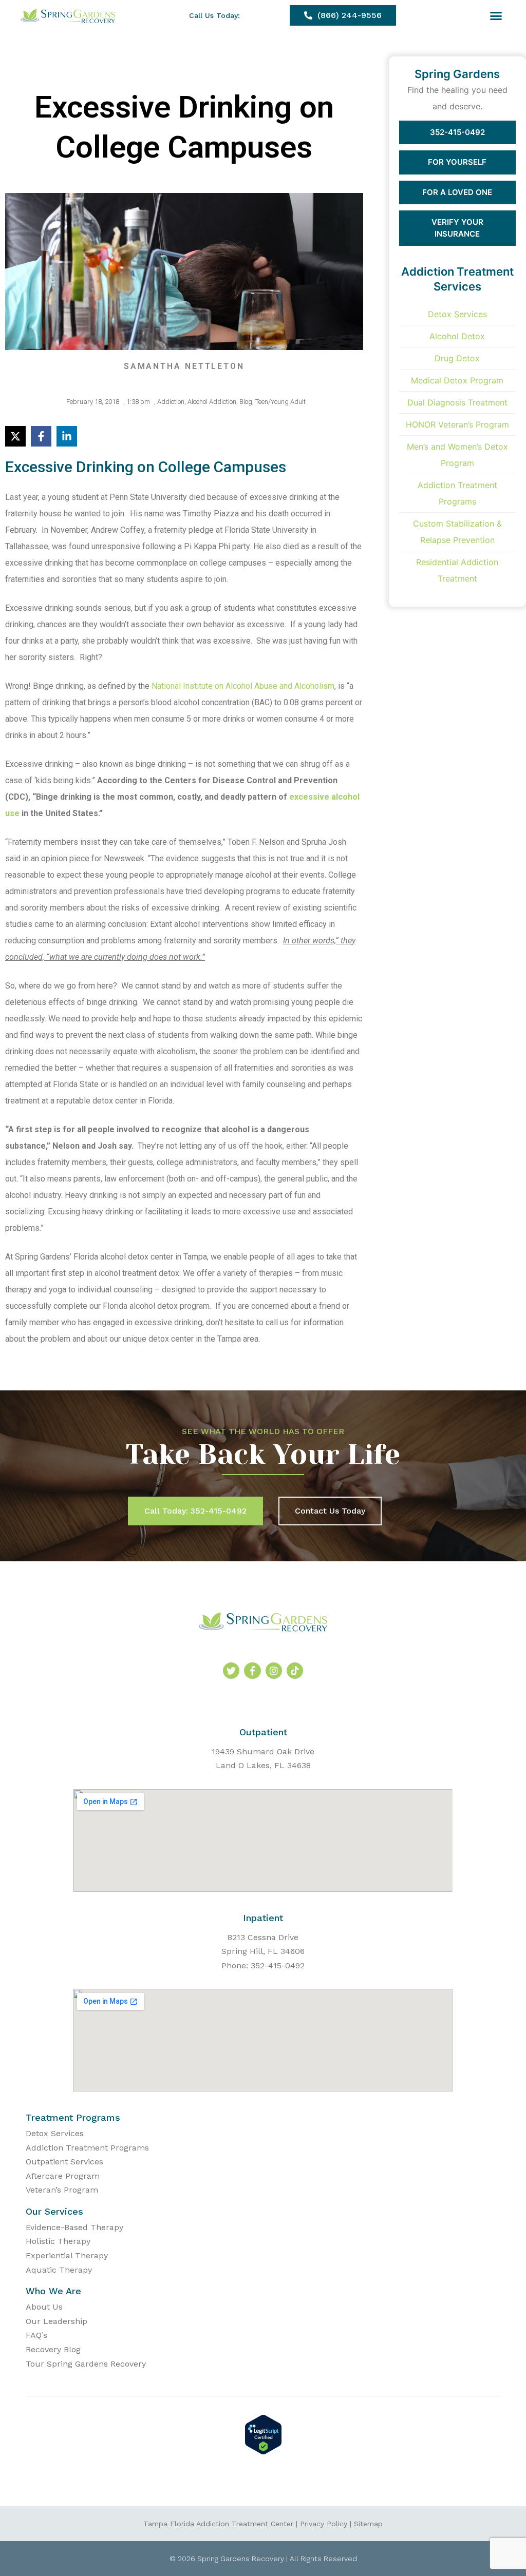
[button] (496, 15)
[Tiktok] (295, 1671)
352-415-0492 (457, 132)
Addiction (171, 402)
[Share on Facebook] (41, 436)
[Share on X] (15, 436)
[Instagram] (274, 1671)
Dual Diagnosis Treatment (457, 402)
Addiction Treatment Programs (87, 2148)
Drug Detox (457, 358)
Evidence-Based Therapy (74, 2227)
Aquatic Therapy (59, 2270)
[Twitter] (231, 1671)
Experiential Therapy (67, 2255)
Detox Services (457, 314)
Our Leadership (57, 2321)
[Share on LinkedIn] (67, 436)
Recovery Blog (53, 2349)
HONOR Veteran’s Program (457, 424)
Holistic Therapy (58, 2241)
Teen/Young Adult (280, 402)
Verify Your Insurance (457, 228)
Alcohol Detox (457, 336)
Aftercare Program (63, 2176)
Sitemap (368, 2524)
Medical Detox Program (457, 380)
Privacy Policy (324, 2524)
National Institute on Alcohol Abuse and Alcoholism (243, 686)
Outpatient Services (64, 2162)
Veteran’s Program (62, 2190)
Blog (246, 402)
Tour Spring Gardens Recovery (86, 2364)
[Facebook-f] (252, 1671)
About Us (44, 2307)
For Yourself (457, 162)
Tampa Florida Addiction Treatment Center (218, 2524)
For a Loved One (457, 192)
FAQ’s (36, 2335)
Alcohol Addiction (212, 402)
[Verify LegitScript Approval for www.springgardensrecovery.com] (263, 2452)
